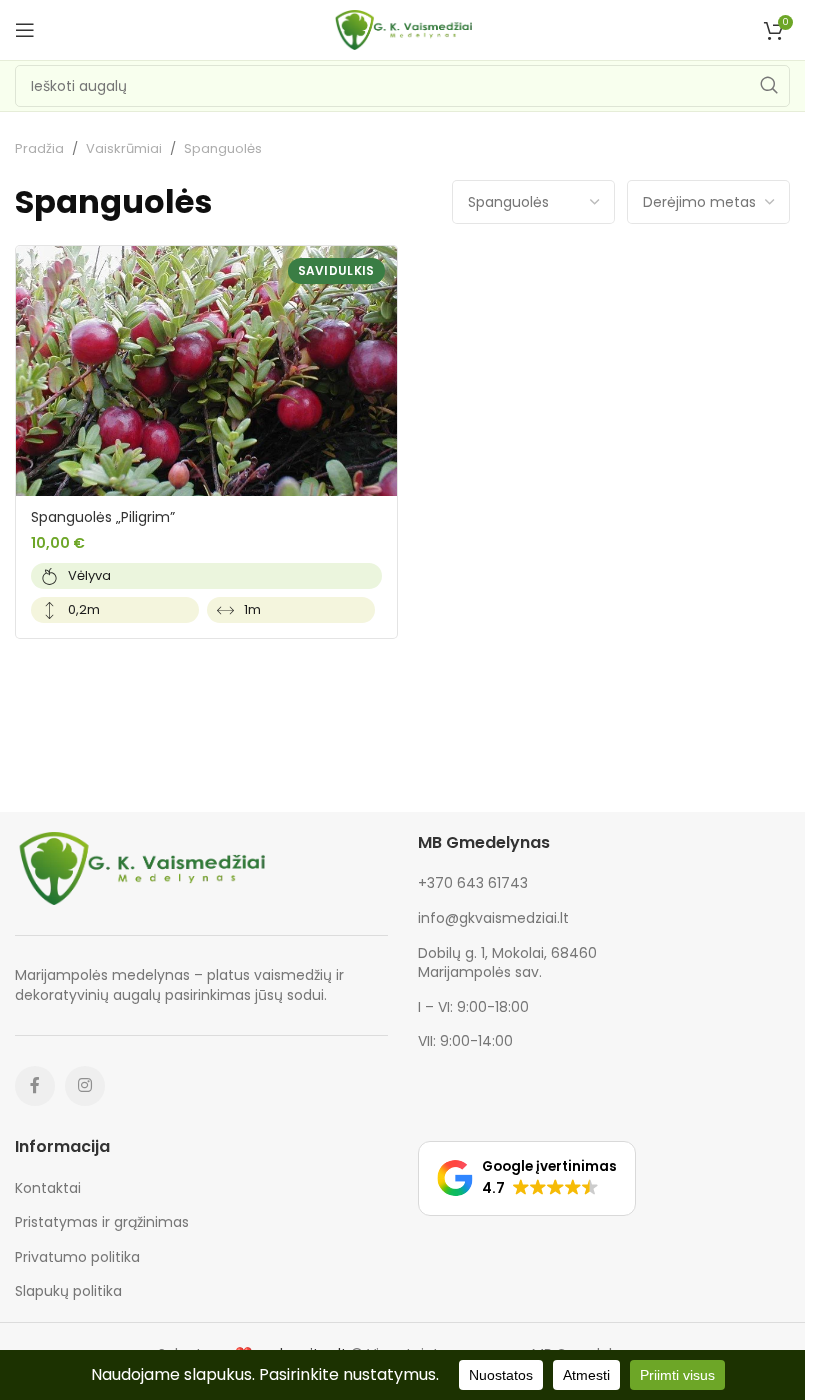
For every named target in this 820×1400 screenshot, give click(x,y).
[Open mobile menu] (25, 30)
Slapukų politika (68, 1291)
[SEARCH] (769, 86)
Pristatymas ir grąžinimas (102, 1222)
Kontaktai (48, 1188)
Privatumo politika (77, 1257)
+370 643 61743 (473, 883)
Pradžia (39, 148)
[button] (527, 1178)
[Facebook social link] (35, 1086)
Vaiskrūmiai (124, 148)
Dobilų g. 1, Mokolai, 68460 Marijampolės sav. (507, 963)
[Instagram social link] (85, 1086)
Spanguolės (113, 201)
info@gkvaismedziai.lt (493, 918)
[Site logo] (403, 29)
